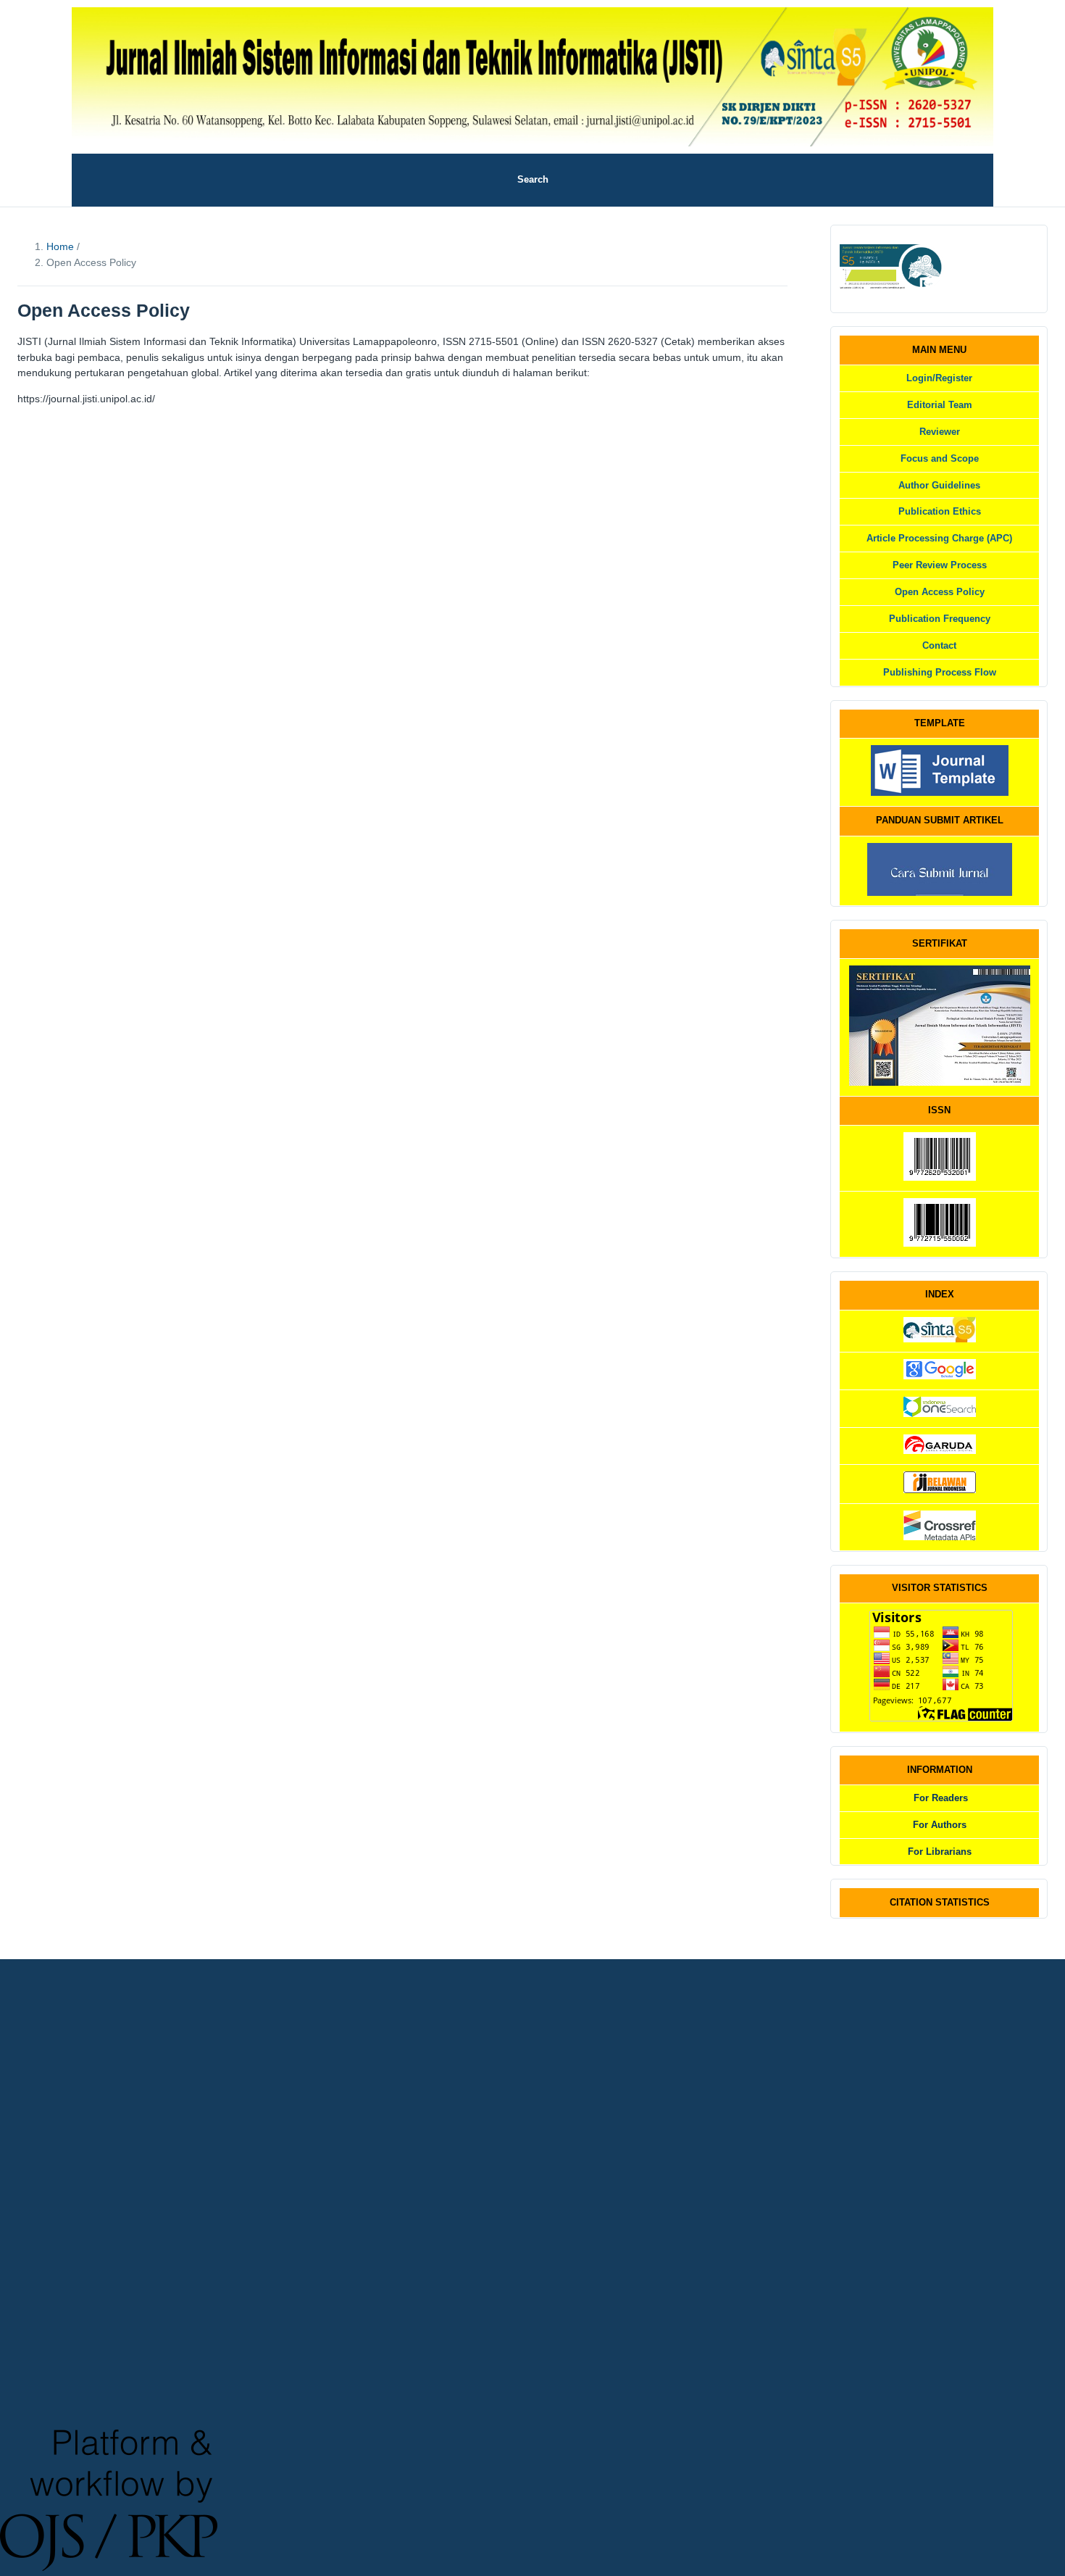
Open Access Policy (940, 592)
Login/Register (939, 378)
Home (62, 246)
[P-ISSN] (940, 1177)
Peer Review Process (940, 565)
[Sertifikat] (940, 1083)
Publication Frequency (940, 619)
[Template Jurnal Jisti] (940, 793)
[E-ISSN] (940, 1243)
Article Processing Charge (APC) (939, 538)
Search (533, 179)
